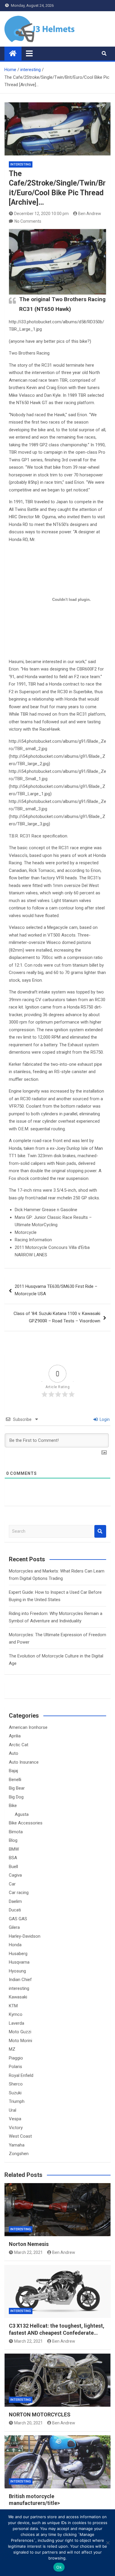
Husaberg (18, 1954)
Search (100, 1531)
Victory (16, 2128)
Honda (15, 1945)
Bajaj (13, 1771)
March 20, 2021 (28, 2423)
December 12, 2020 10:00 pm (41, 214)
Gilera (14, 1927)
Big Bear (17, 1788)
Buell (13, 1867)
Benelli (15, 1780)
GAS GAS (18, 1919)
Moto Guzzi (20, 2032)
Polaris (15, 2067)
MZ (12, 2049)
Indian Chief (20, 1980)
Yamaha (17, 2145)
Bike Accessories (26, 1823)
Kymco (16, 2014)
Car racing (19, 1893)
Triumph (17, 2101)
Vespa (15, 2119)
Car (12, 1884)
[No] (108, 2543)
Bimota (16, 1832)
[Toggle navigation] (29, 53)
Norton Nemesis (29, 2244)
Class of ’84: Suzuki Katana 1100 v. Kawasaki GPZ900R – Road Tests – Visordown (57, 1317)
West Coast (20, 2136)
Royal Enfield (21, 2075)
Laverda (17, 2023)
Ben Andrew (90, 214)
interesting (21, 164)
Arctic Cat (19, 1745)
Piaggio (16, 2058)
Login (104, 1419)
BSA (13, 1858)
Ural (13, 2110)
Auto (14, 1753)
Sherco (16, 2084)
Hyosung (17, 1971)
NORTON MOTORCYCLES (40, 2415)
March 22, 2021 (28, 2252)
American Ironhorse (28, 1727)
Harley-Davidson (25, 1936)
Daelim (15, 1901)
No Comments (28, 221)
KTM (13, 2006)
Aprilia (15, 1736)
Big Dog (16, 1797)
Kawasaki (18, 1997)
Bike (13, 1806)
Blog (13, 1840)
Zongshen (19, 2154)
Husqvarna (19, 1962)
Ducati (15, 1910)
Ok (59, 2567)
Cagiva (15, 1875)
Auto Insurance (24, 1762)
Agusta (22, 1814)
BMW (14, 1849)
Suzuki (15, 2093)
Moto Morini (20, 2041)
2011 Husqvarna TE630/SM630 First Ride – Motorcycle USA (56, 1290)
